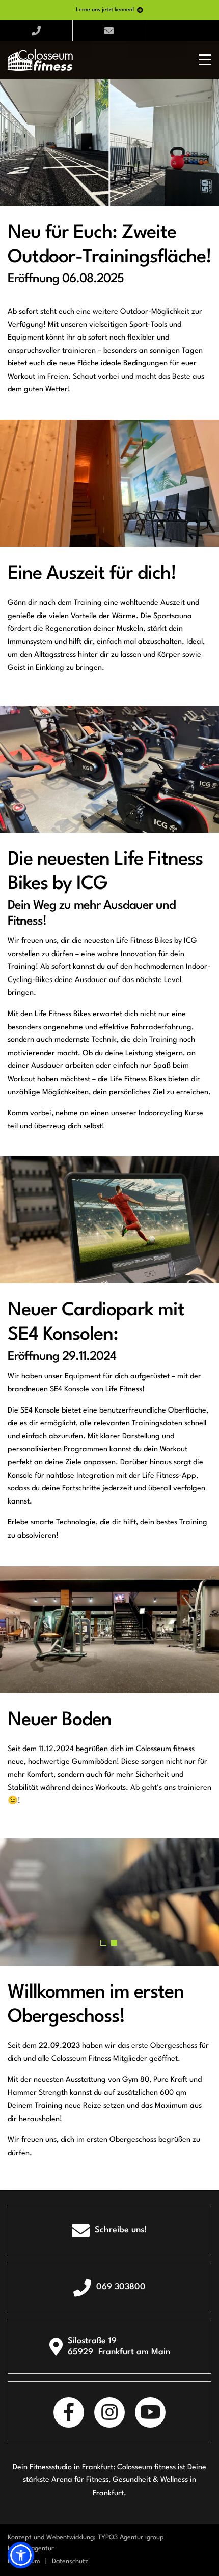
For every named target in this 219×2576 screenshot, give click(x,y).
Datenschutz (70, 2562)
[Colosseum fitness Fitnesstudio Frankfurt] (40, 60)
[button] (103, 1943)
